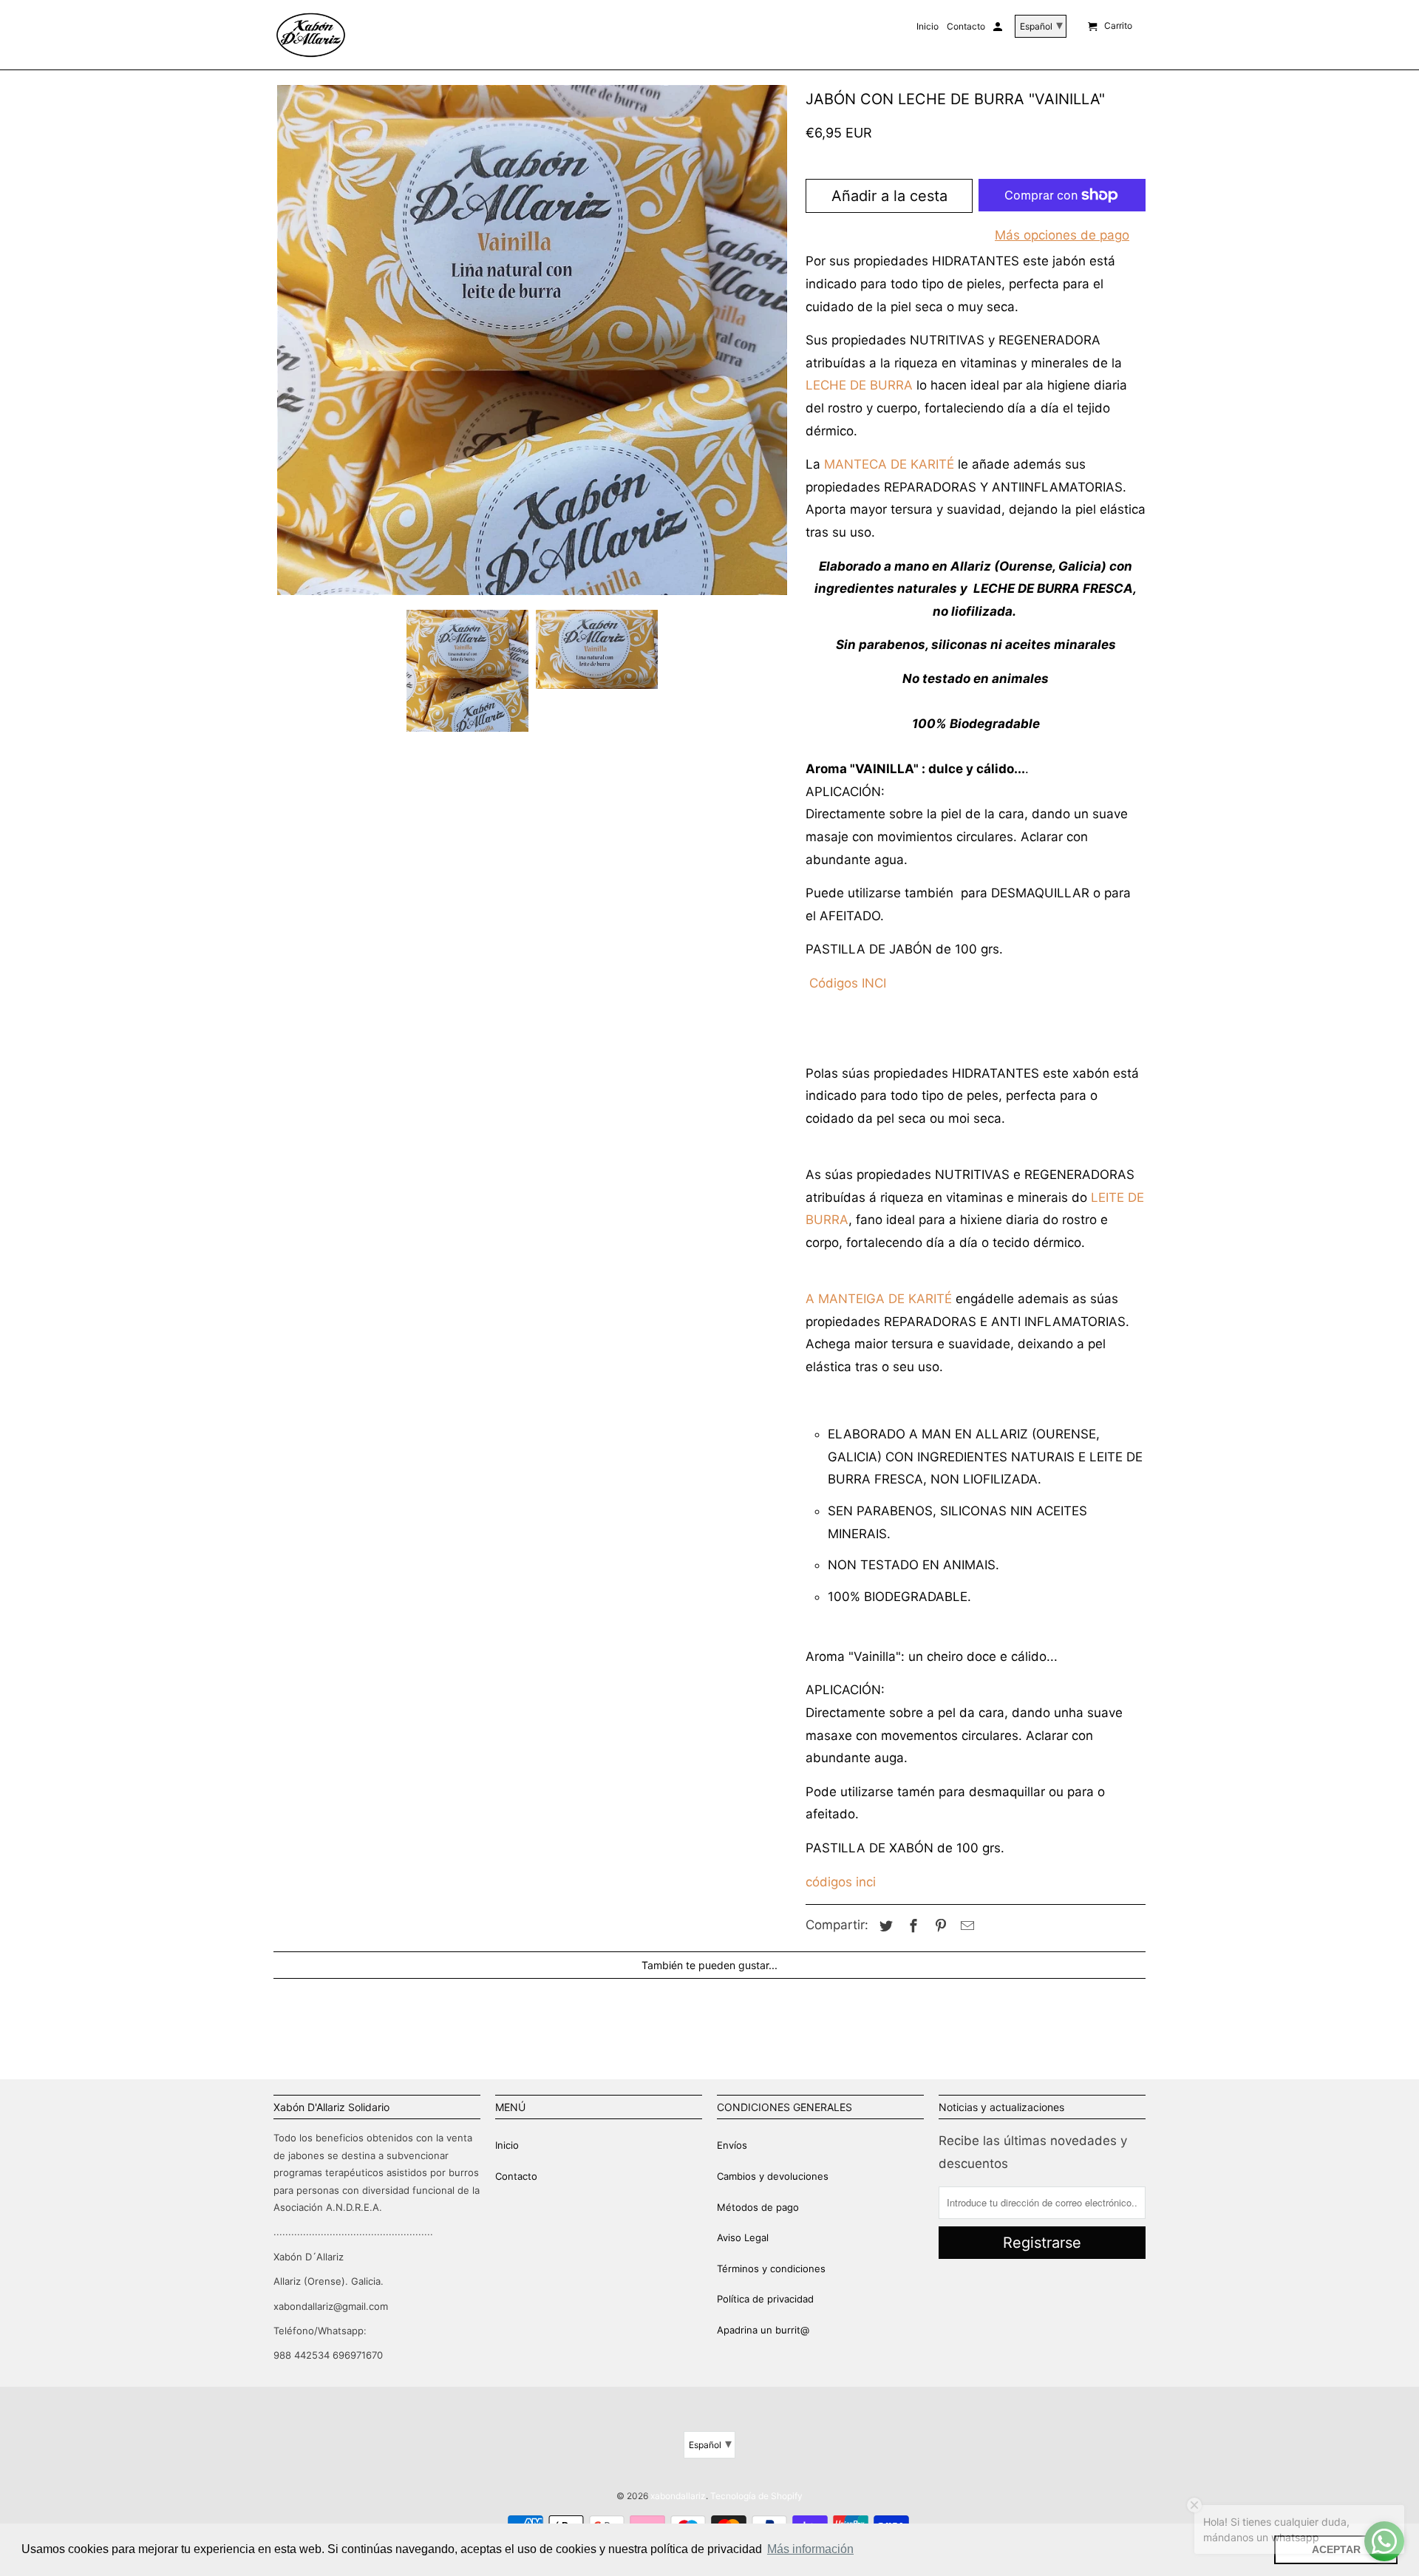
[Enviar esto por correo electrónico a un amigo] (965, 1926)
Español (710, 2443)
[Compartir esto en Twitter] (884, 1926)
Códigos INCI (848, 983)
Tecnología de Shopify (756, 2496)
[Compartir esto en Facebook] (911, 1926)
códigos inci (841, 1882)
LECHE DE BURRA (859, 385)
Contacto (516, 2176)
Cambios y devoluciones (773, 2176)
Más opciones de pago (1062, 235)
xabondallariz (678, 2496)
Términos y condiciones (771, 2269)
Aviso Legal (743, 2237)
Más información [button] (810, 2549)
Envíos (732, 2145)
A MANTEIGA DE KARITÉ (879, 1299)
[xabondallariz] (310, 35)
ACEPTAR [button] (1336, 2549)
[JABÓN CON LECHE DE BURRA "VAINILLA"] (532, 340)
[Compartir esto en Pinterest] (939, 1926)
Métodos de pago (758, 2207)
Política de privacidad (765, 2299)
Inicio (507, 2145)
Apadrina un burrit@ (763, 2330)
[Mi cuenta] (999, 30)
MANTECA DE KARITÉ (889, 464)
